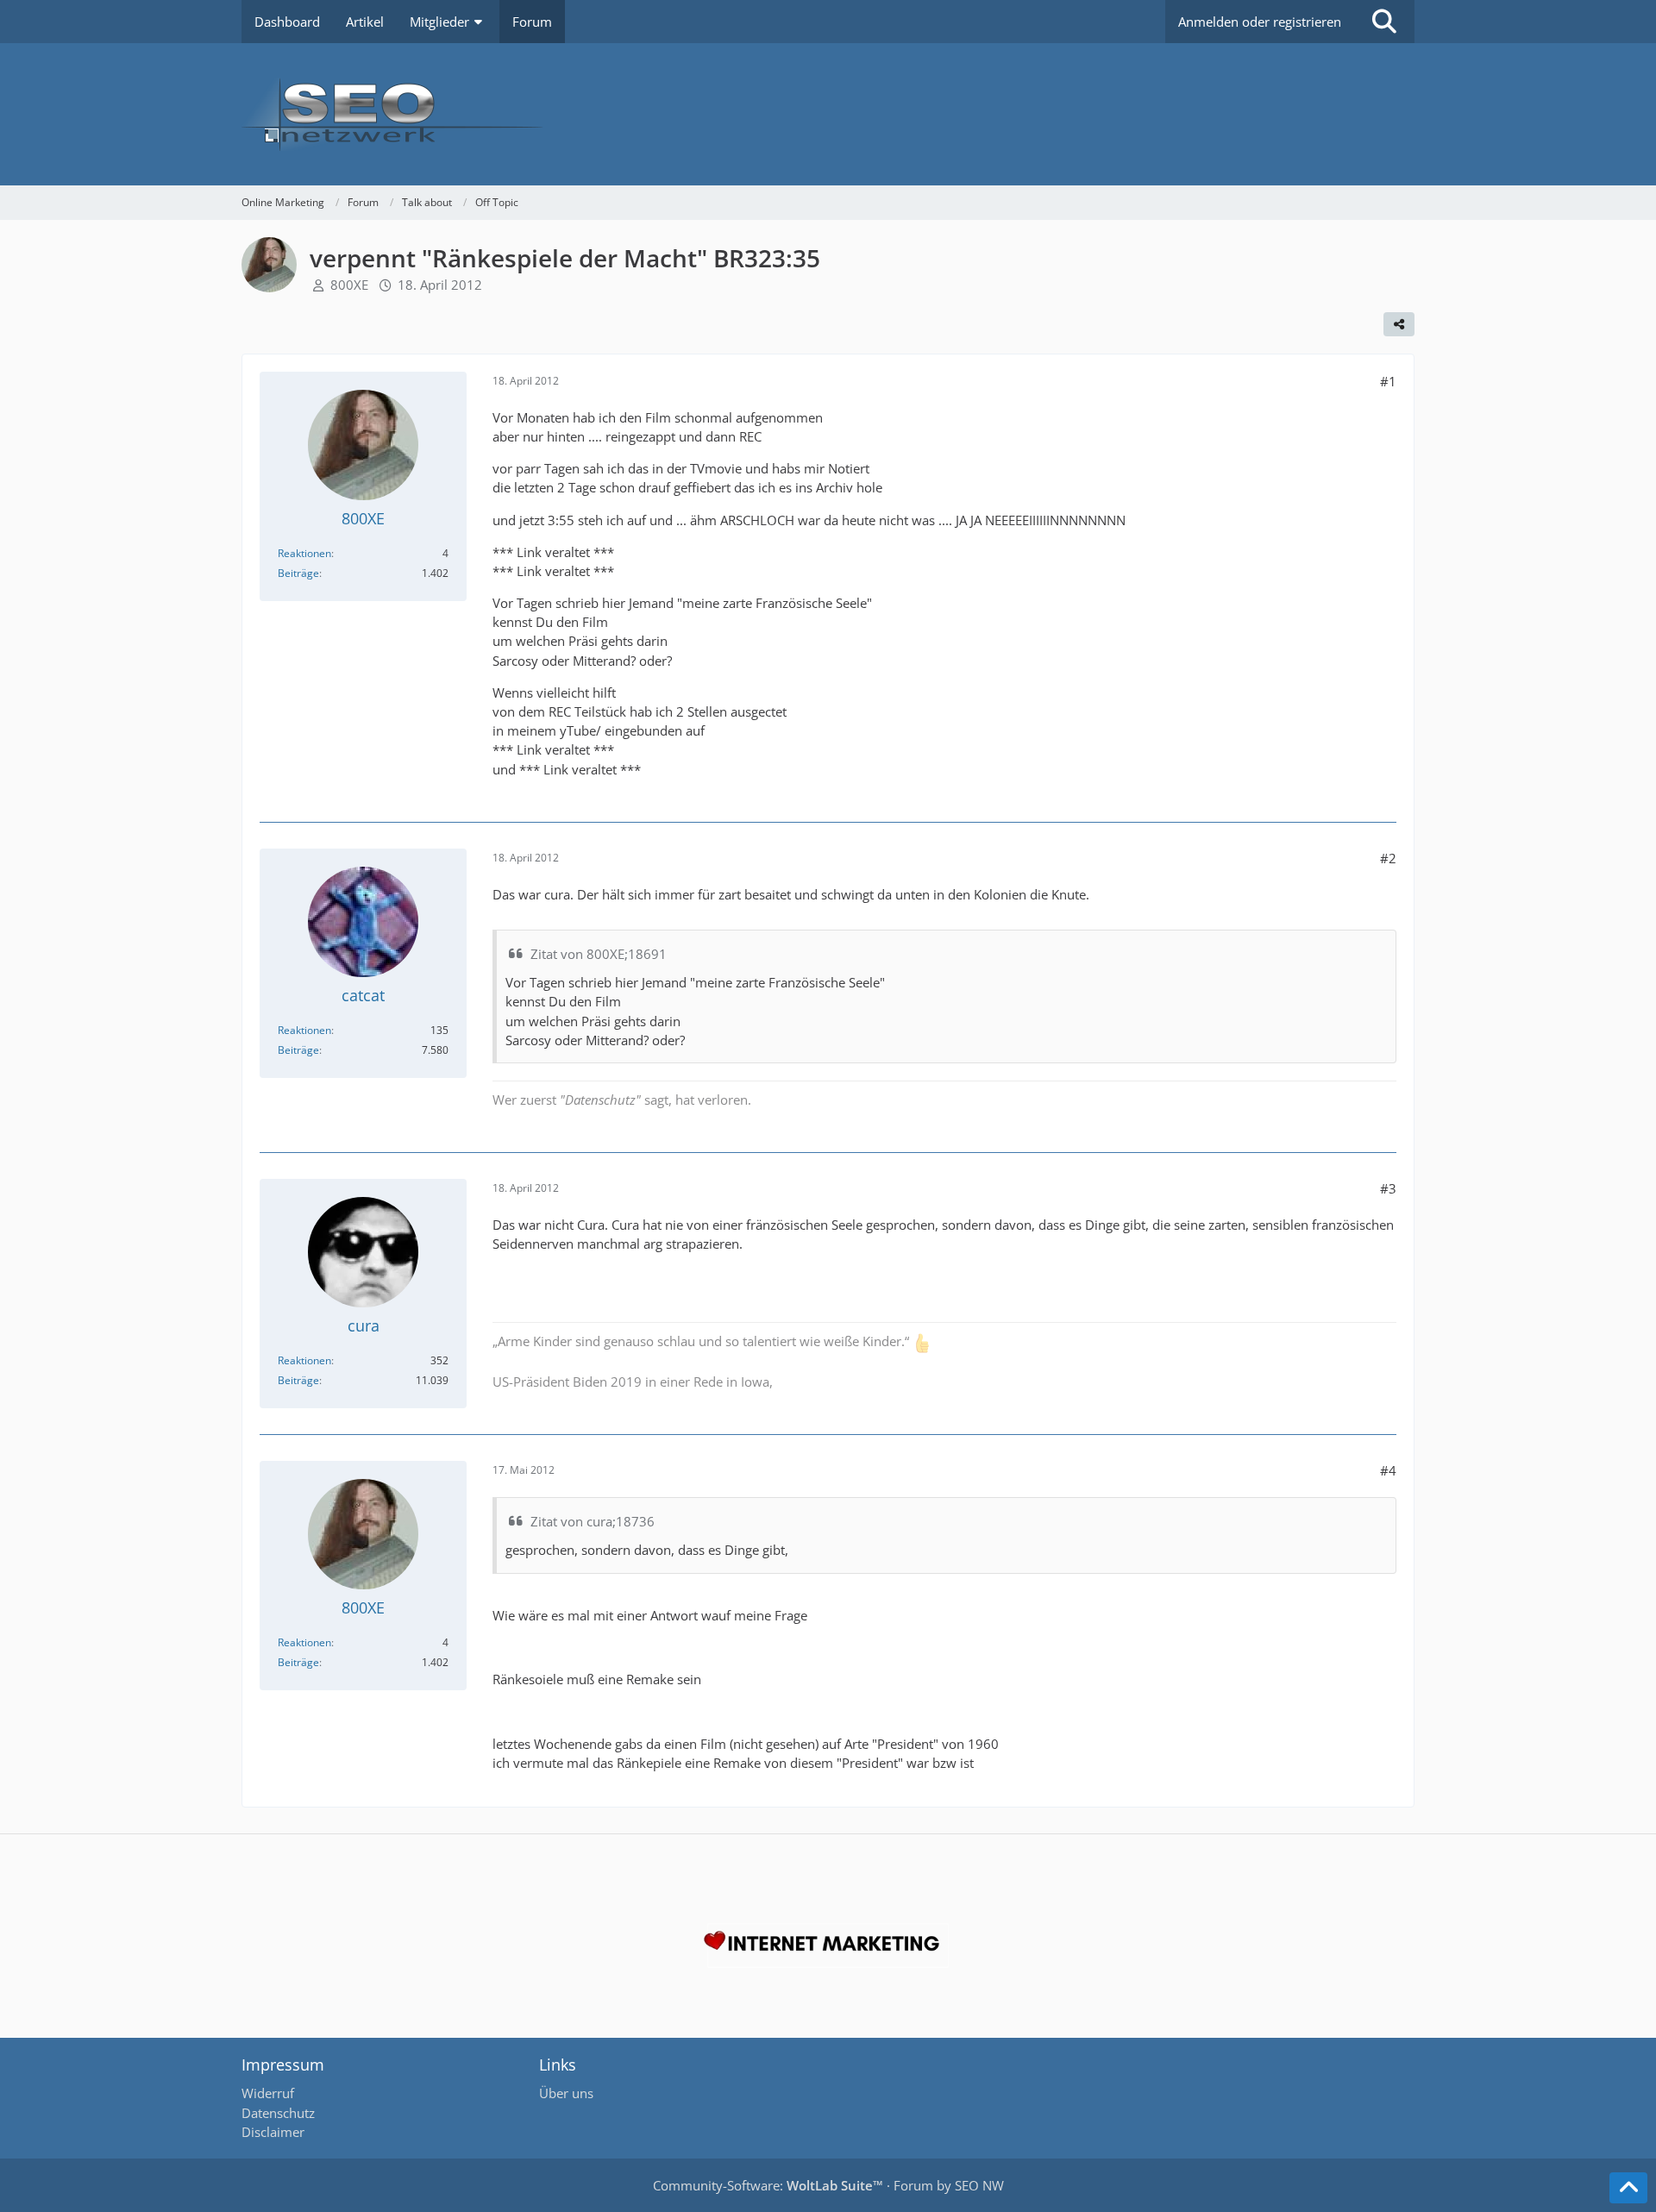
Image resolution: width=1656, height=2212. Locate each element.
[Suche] (1384, 22)
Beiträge (298, 573)
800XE (349, 285)
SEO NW (979, 2185)
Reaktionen (304, 553)
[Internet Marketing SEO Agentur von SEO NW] (828, 1946)
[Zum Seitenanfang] (1628, 2188)
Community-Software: (768, 2185)
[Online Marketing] (828, 114)
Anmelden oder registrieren (1260, 22)
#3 (1388, 1188)
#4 (1388, 1470)
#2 (1388, 858)
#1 (1388, 381)
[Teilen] (1399, 324)
